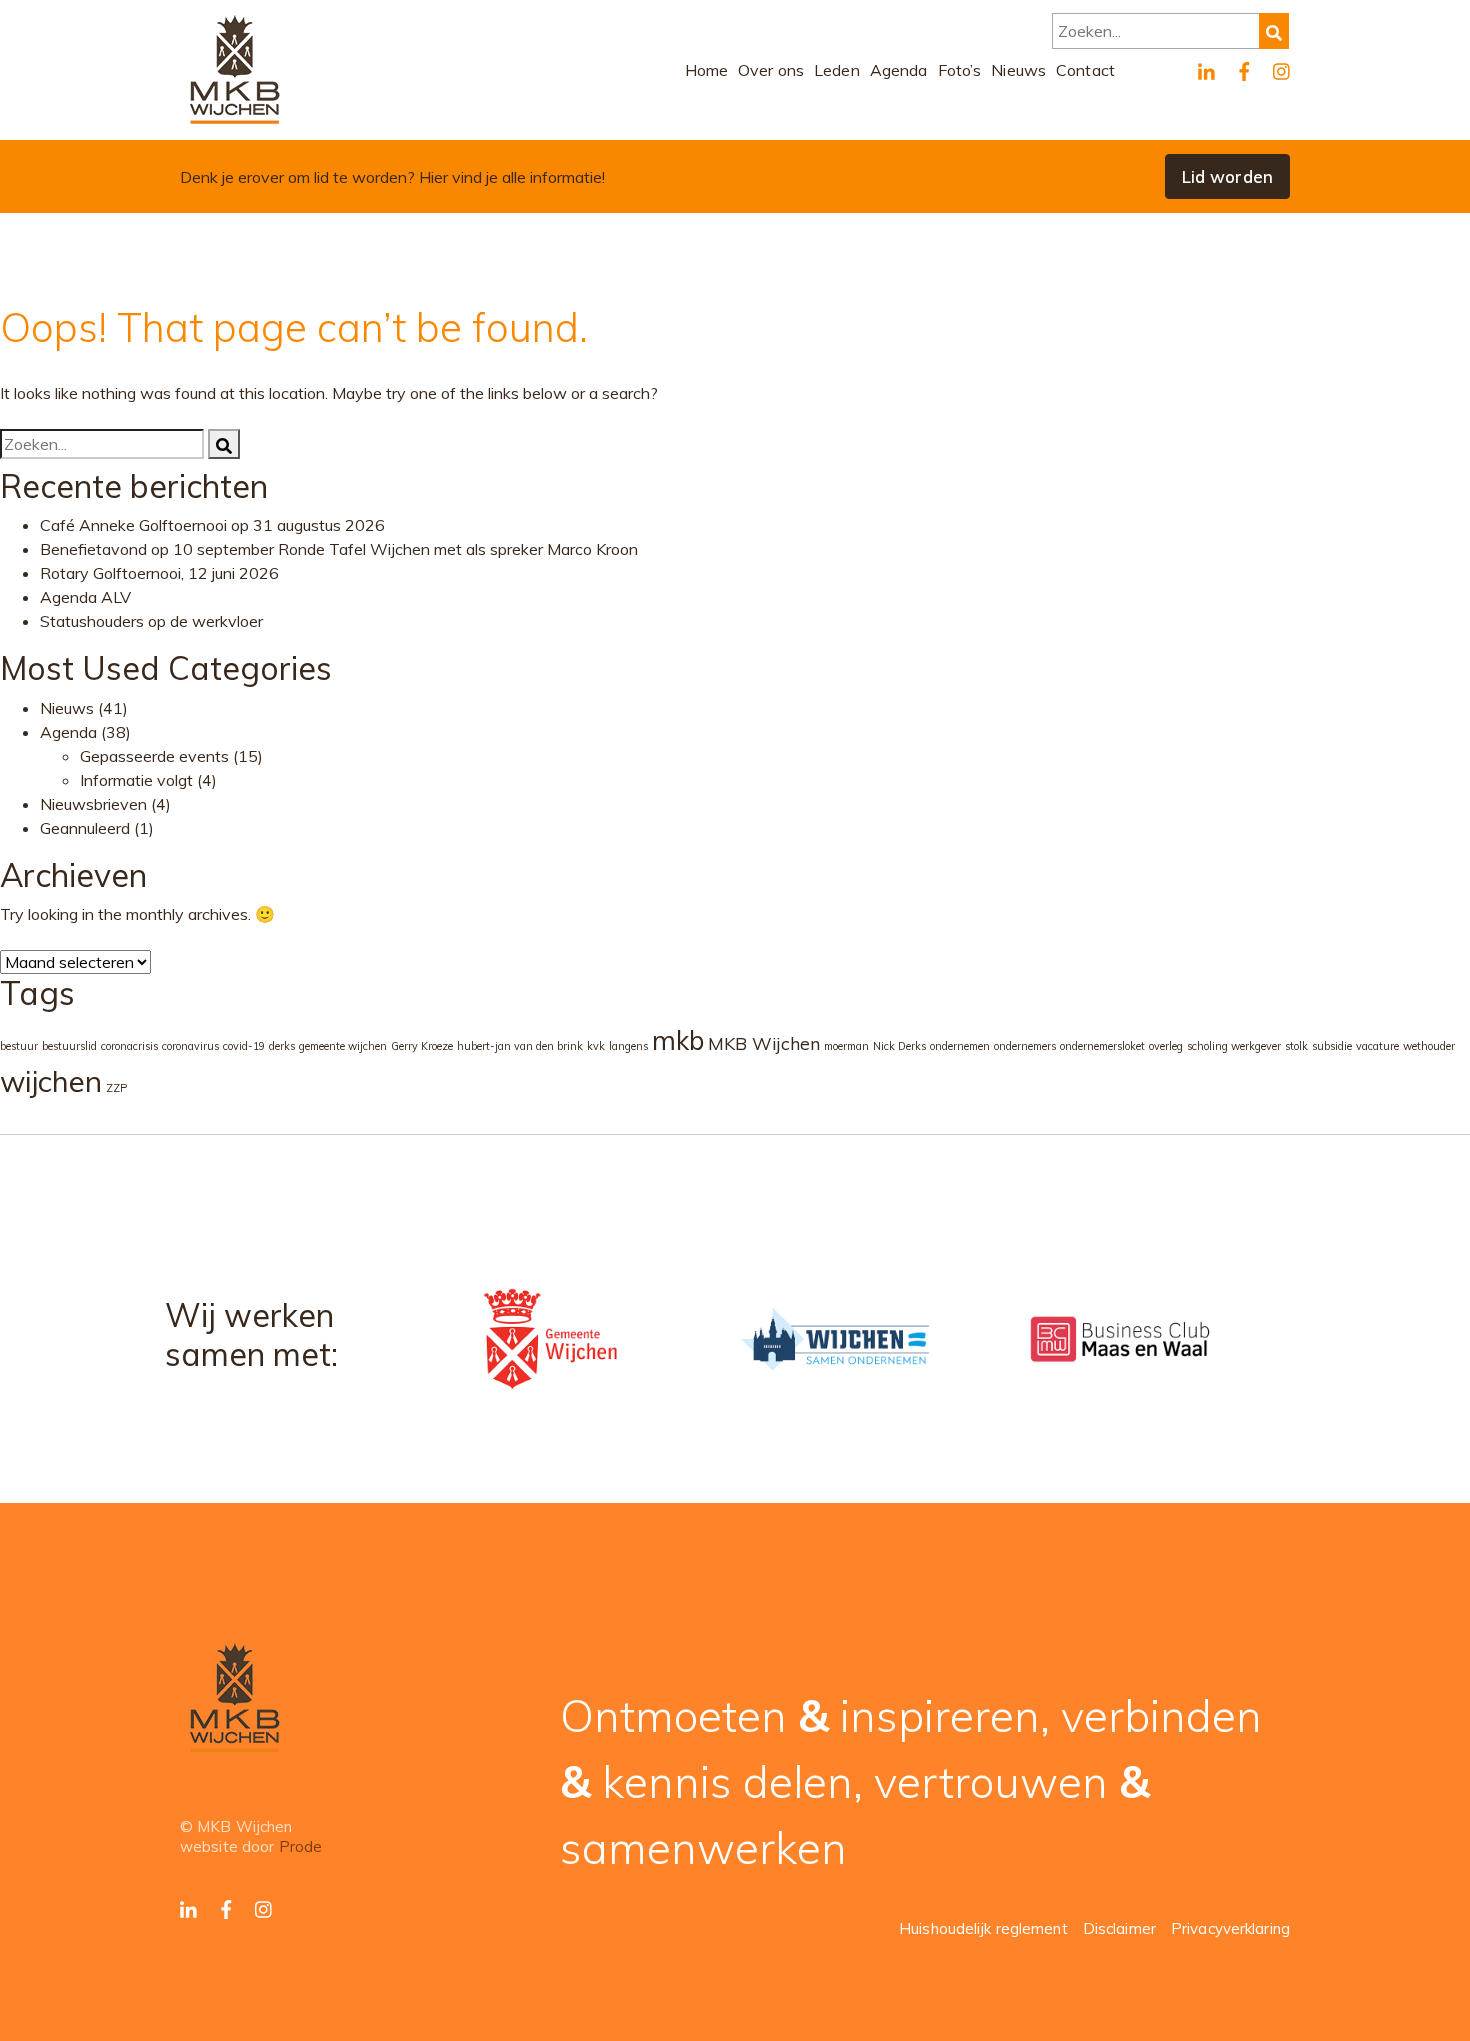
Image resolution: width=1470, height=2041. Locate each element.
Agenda (899, 70)
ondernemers (1025, 1046)
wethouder (1429, 1046)
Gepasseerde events (154, 756)
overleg (1166, 1046)
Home (707, 70)
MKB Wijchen (764, 1043)
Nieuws (1018, 70)
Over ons (771, 70)
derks (282, 1046)
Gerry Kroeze (422, 1046)
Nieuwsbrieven (93, 804)
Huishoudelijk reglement (983, 1928)
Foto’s (960, 70)
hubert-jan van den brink (520, 1046)
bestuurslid (69, 1046)
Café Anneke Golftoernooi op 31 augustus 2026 (212, 525)
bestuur (19, 1046)
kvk (596, 1046)
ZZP (116, 1088)
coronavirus (190, 1046)
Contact (1085, 70)
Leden (837, 70)
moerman (846, 1046)
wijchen (51, 1081)
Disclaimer (1119, 1928)
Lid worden (1227, 176)
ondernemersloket (1102, 1046)
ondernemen (960, 1046)
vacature (1377, 1046)
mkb (678, 1040)
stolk (1296, 1046)
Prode (301, 1846)
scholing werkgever (1234, 1046)
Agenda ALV (85, 597)
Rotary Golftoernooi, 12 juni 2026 (159, 573)
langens (628, 1046)
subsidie (1332, 1046)
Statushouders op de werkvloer (151, 621)
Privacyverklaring (1230, 1928)
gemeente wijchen (343, 1046)
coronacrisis (129, 1046)
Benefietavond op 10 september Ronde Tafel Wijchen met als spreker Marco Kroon (339, 549)
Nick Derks (899, 1046)
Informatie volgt (136, 780)
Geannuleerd (85, 828)
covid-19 (244, 1046)
